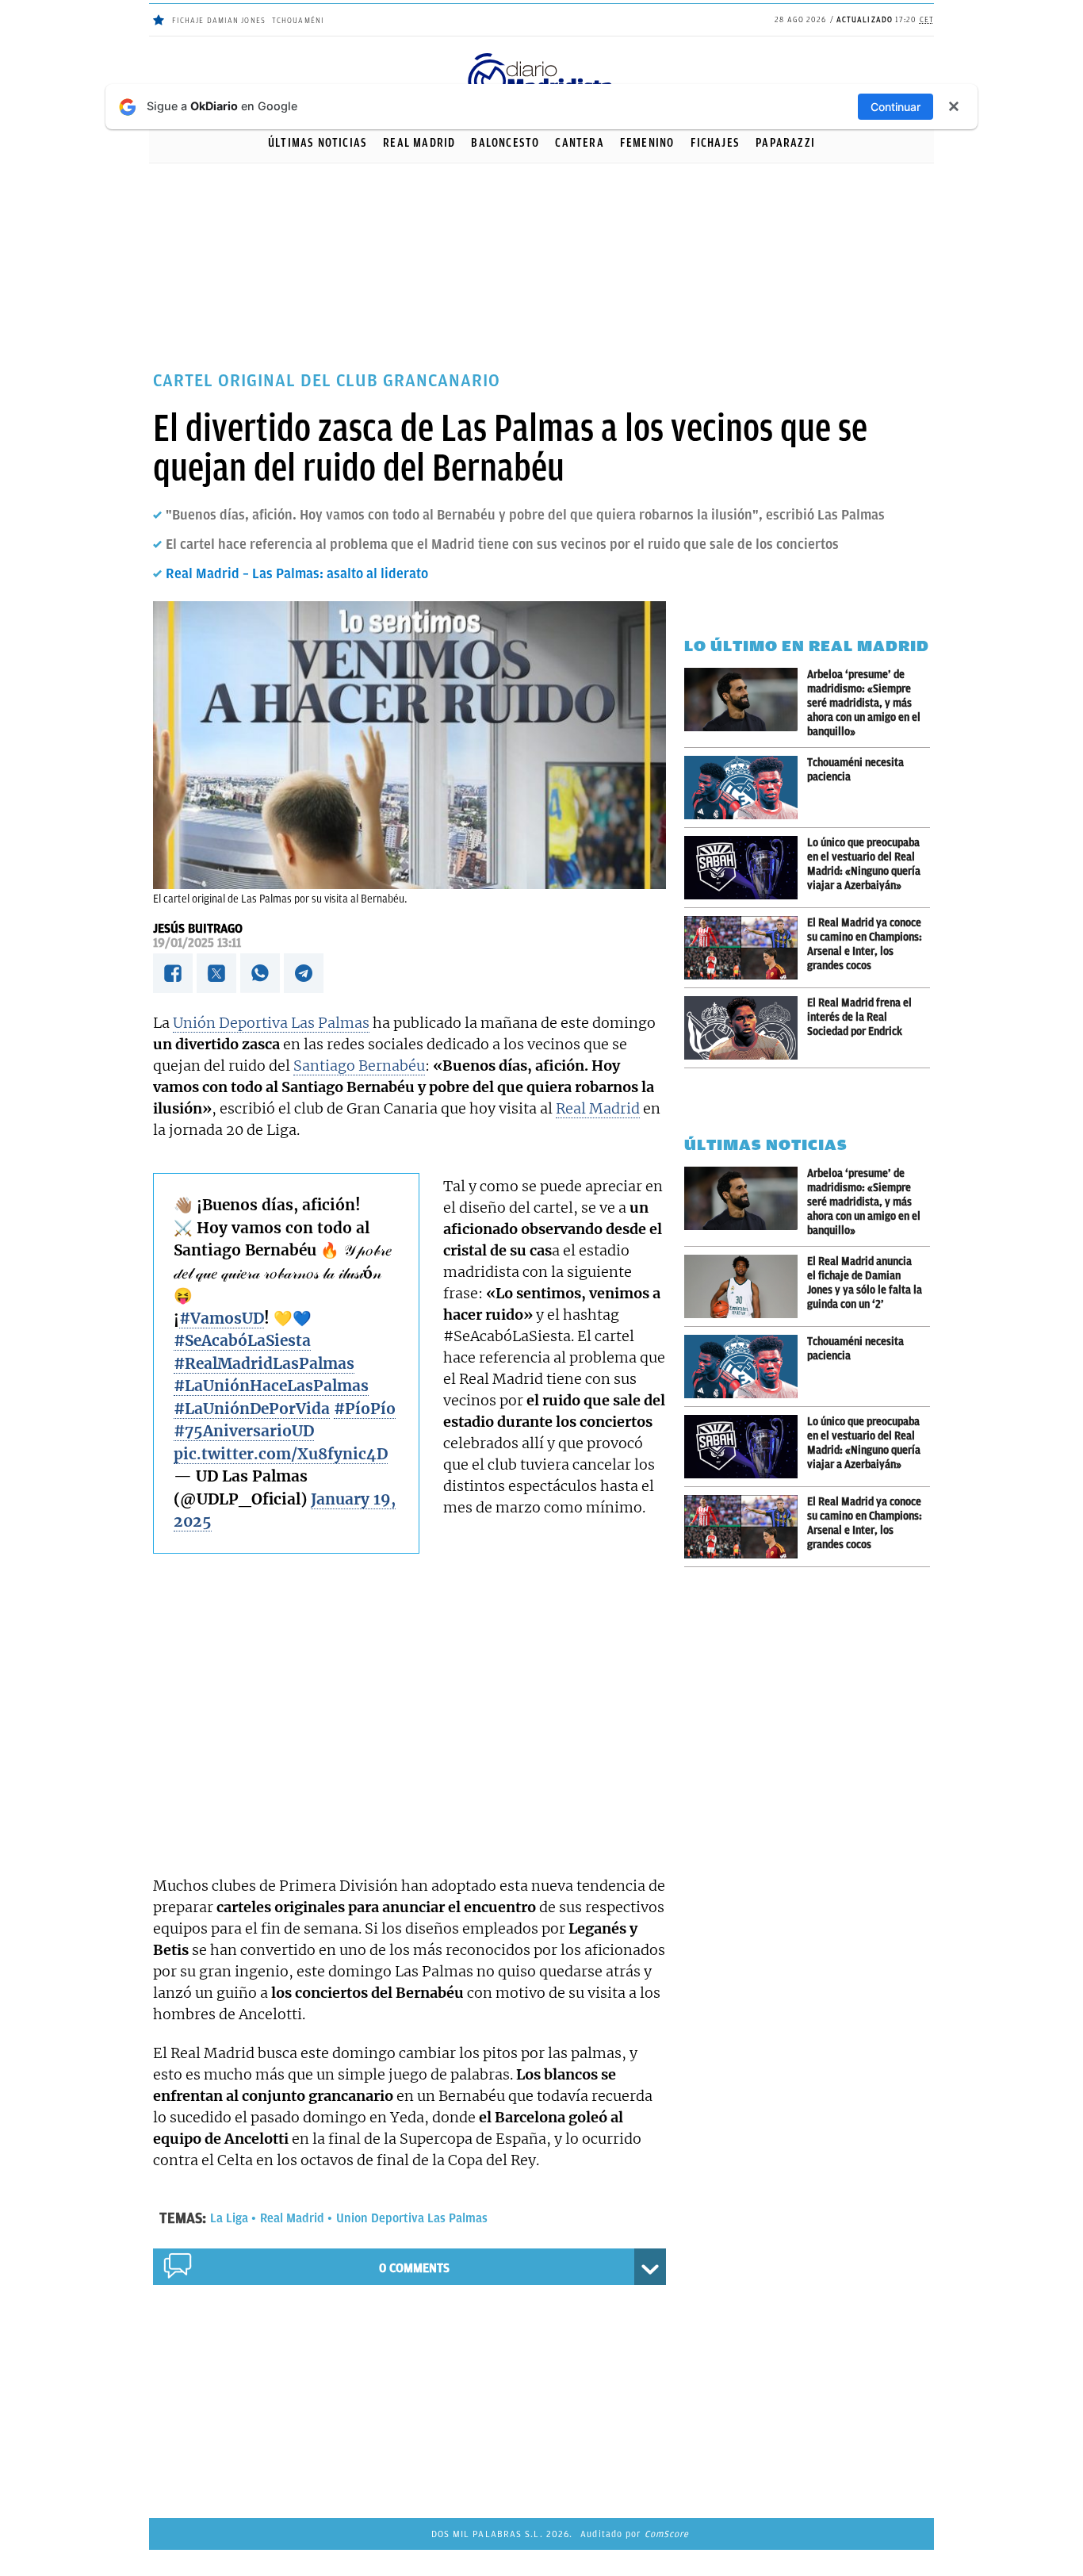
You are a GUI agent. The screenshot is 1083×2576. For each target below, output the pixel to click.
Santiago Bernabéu (359, 1066)
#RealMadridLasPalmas (264, 1363)
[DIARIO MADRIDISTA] (541, 56)
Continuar (895, 107)
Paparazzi (785, 143)
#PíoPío (365, 1409)
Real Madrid (419, 143)
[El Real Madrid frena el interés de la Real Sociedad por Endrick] (746, 1028)
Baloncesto (505, 143)
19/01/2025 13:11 (197, 943)
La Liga (229, 2218)
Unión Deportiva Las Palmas (271, 1023)
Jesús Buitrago (198, 929)
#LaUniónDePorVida (252, 1409)
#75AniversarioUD (244, 1431)
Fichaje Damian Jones (219, 20)
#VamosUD (222, 1318)
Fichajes (716, 143)
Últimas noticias (318, 143)
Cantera (579, 143)
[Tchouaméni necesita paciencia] (746, 788)
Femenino (647, 143)
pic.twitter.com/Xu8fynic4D (281, 1454)
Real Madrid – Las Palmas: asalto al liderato (297, 573)
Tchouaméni (298, 20)
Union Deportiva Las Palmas (412, 2218)
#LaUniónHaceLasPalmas (271, 1386)
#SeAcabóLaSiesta (242, 1340)
